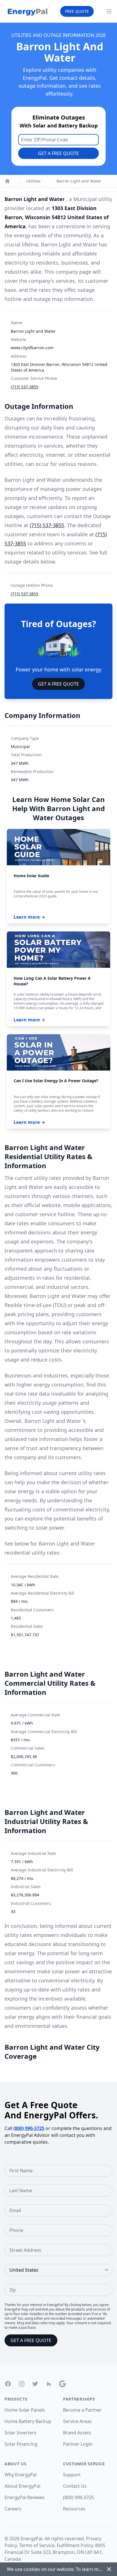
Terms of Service (37, 2545)
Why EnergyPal (21, 2475)
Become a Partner (82, 2410)
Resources (74, 2509)
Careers (13, 2509)
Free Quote (77, 11)
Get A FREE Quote (58, 684)
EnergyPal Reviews (25, 2497)
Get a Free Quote (58, 153)
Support (72, 2475)
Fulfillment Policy (75, 2545)
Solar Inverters (20, 2433)
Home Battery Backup (28, 2421)
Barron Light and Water (79, 181)
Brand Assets (77, 2433)
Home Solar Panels (25, 2410)
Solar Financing (21, 2444)
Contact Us (75, 2486)
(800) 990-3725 (29, 2128)
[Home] (7, 181)
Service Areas (77, 2421)
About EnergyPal (22, 2486)
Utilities (33, 181)
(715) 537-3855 (25, 387)
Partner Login (78, 2444)
